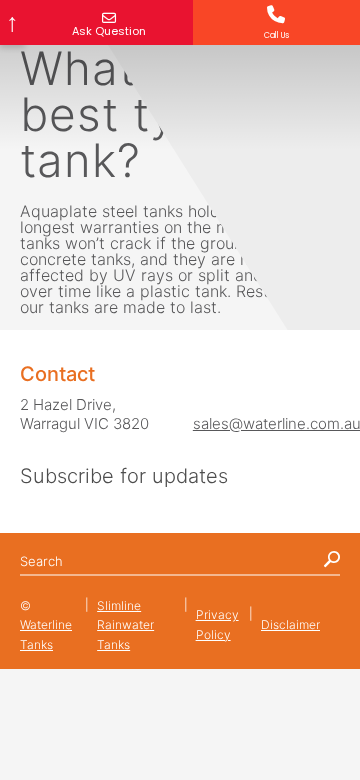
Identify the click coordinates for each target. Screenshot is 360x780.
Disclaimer (290, 624)
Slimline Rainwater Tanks (125, 625)
